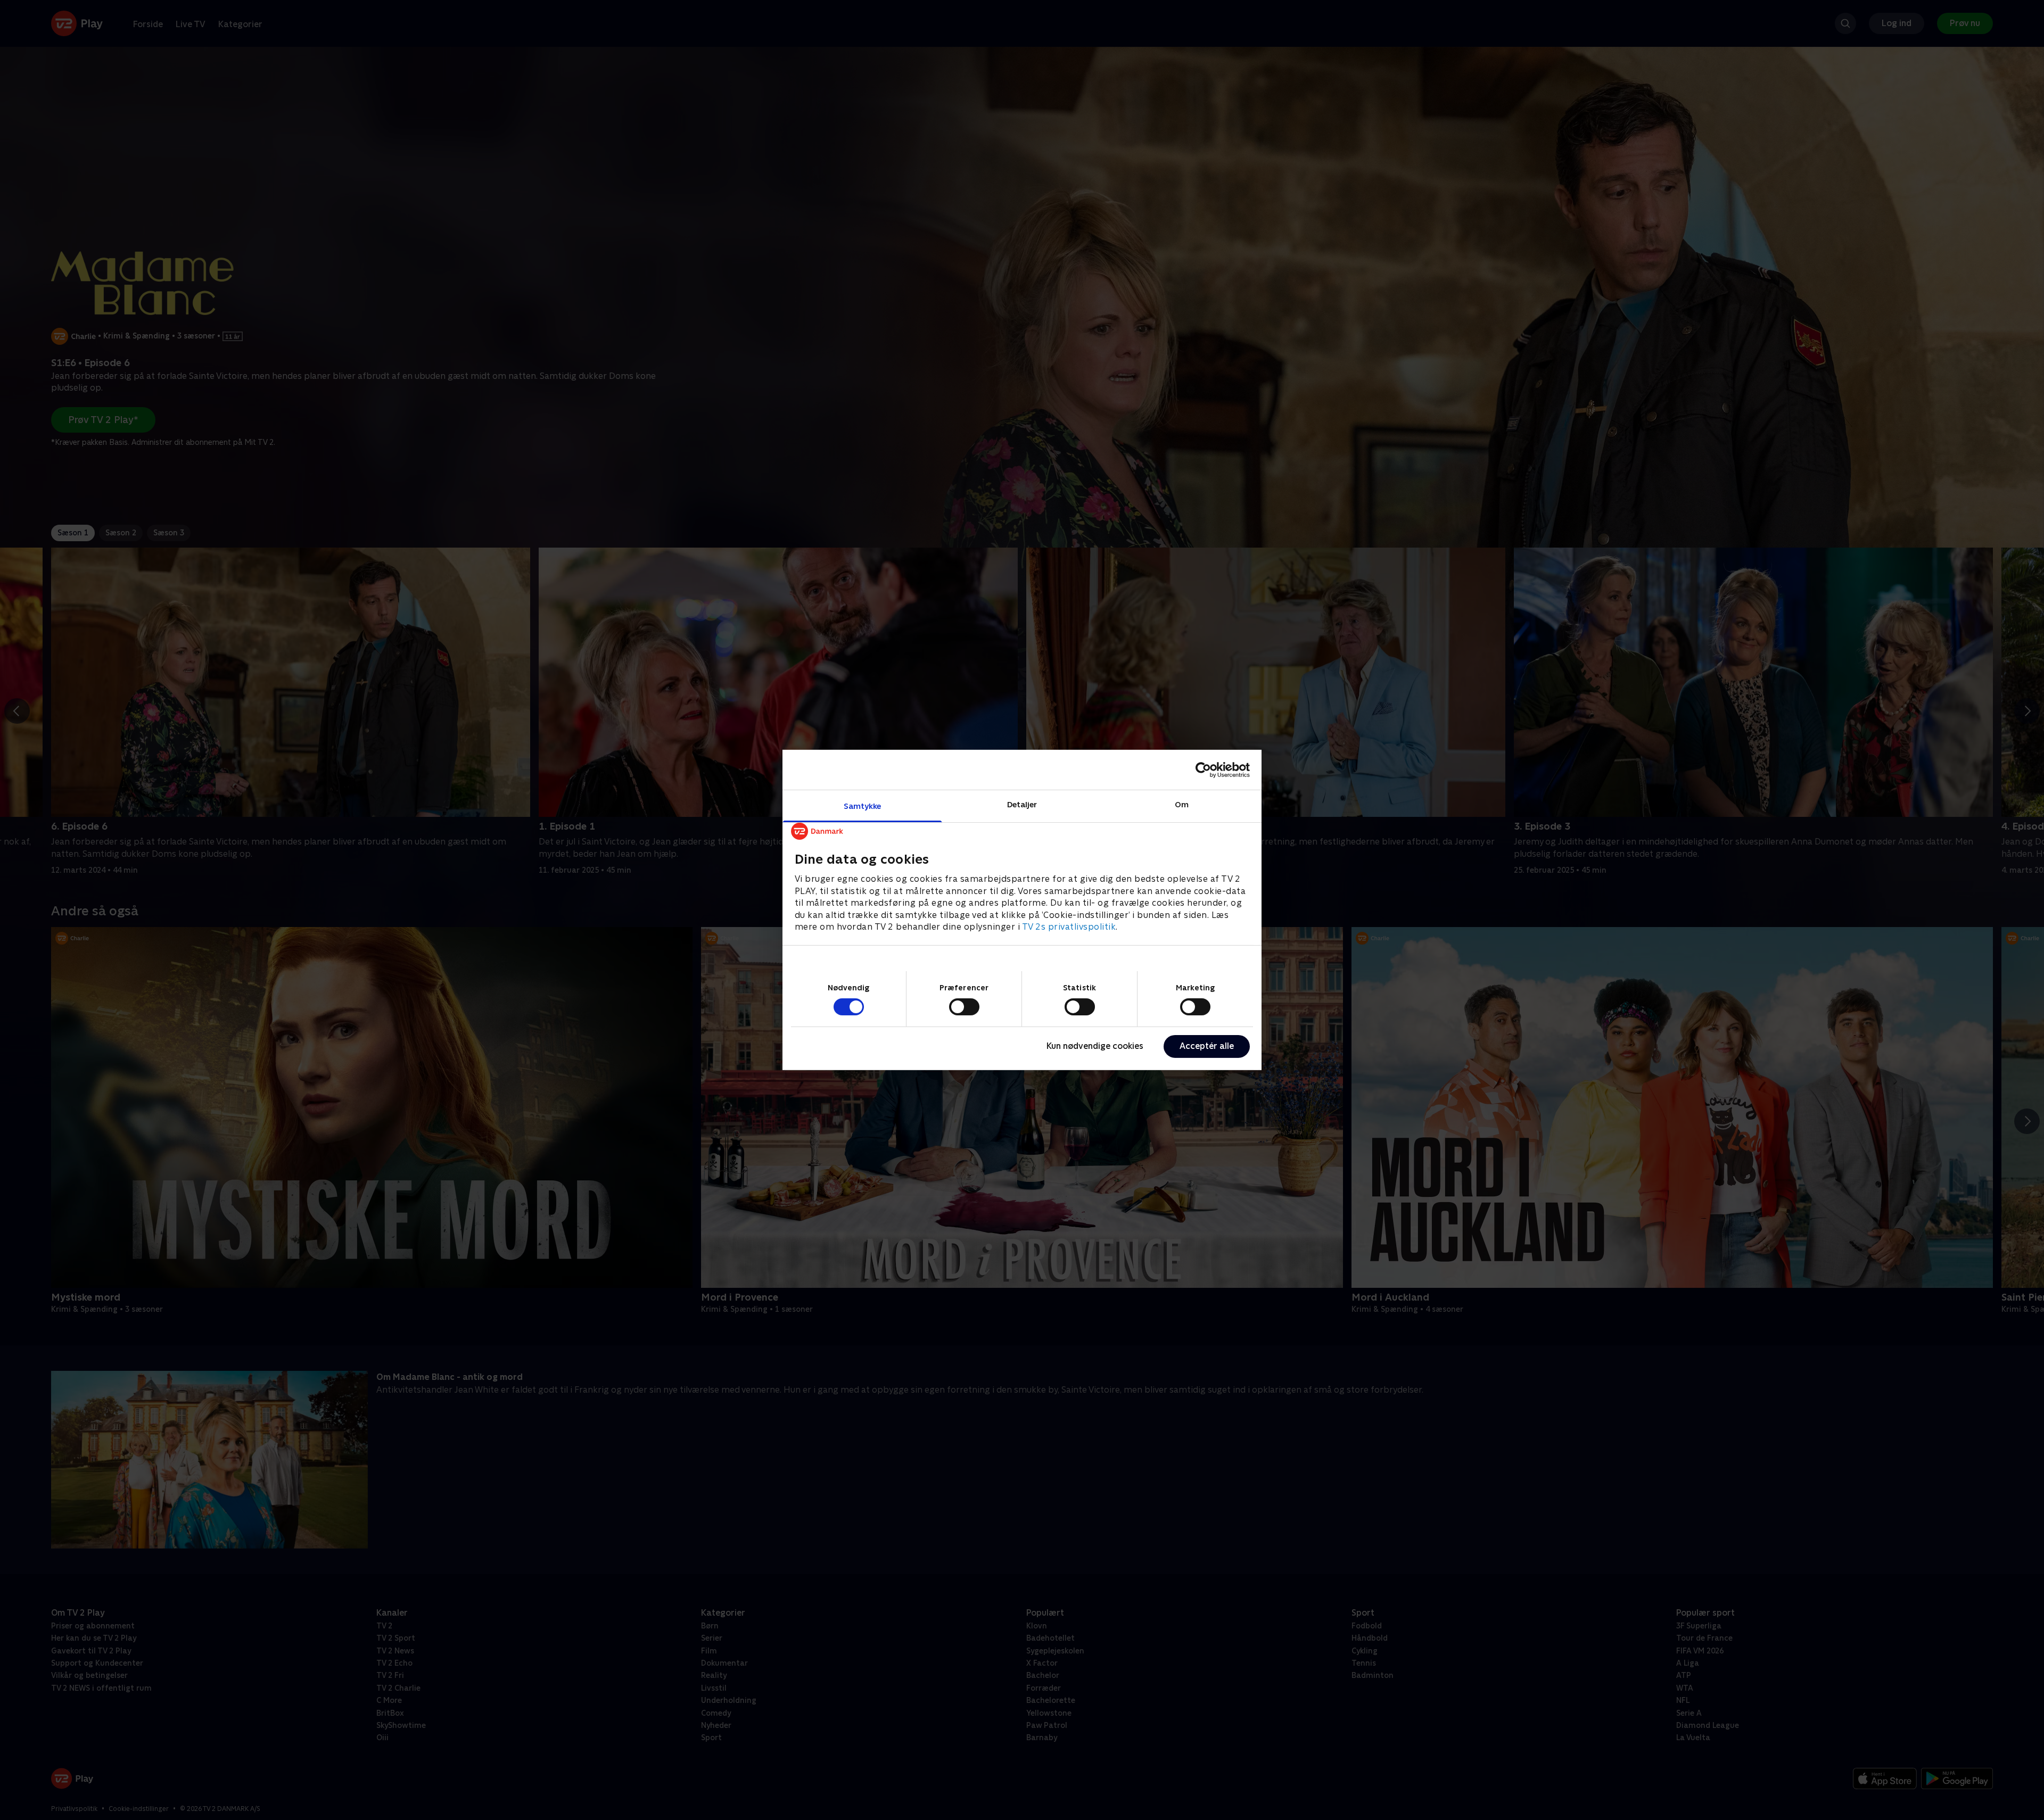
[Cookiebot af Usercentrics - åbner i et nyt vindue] (1203, 770)
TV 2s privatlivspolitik (1069, 927)
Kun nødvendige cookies (1095, 1046)
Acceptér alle (1207, 1046)
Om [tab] (1182, 804)
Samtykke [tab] (863, 806)
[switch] (964, 1007)
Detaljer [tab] (1022, 804)
